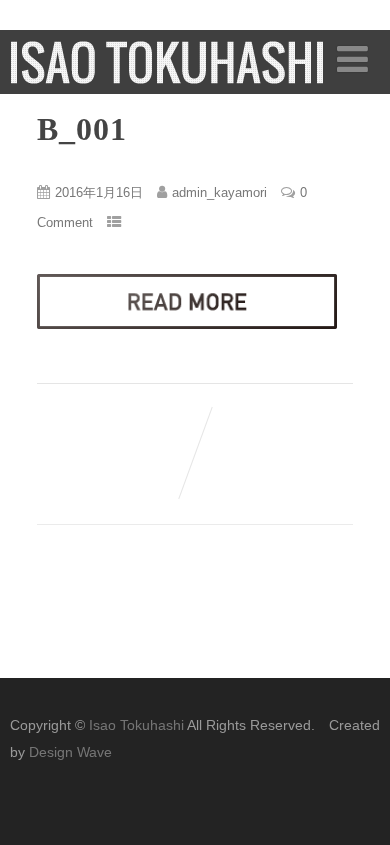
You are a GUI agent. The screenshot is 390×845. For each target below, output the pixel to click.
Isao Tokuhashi (136, 725)
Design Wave (70, 752)
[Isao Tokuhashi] (167, 78)
